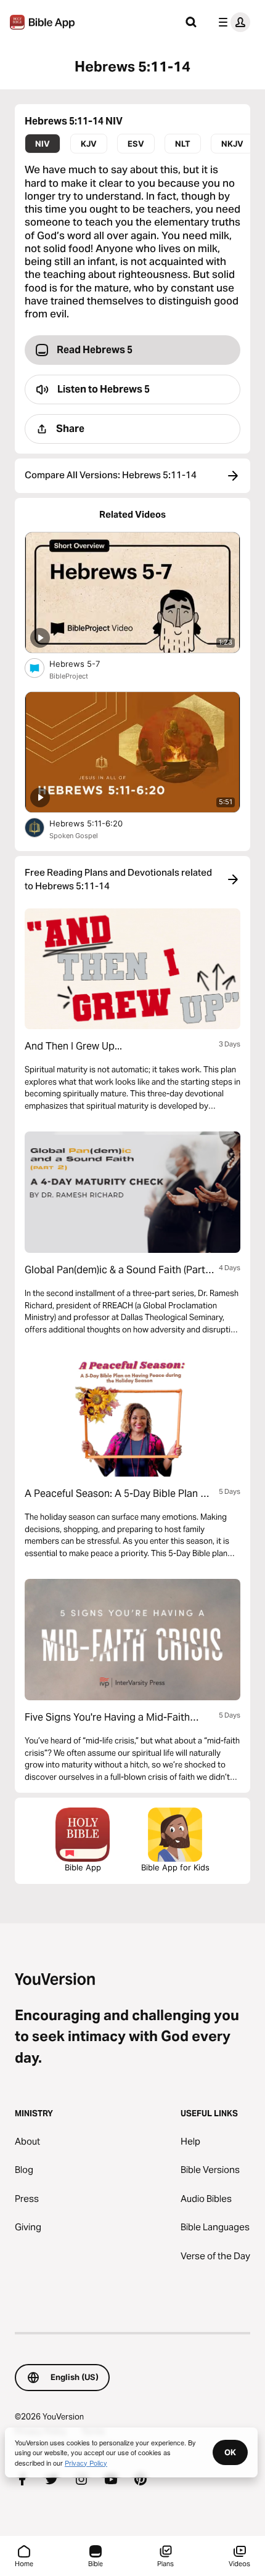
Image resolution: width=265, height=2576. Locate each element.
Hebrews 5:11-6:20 (96, 823)
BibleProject (69, 676)
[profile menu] (232, 22)
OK (230, 2452)
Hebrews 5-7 (85, 663)
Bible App (83, 1867)
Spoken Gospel (74, 836)
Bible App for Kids (175, 1867)
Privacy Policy (86, 2463)
